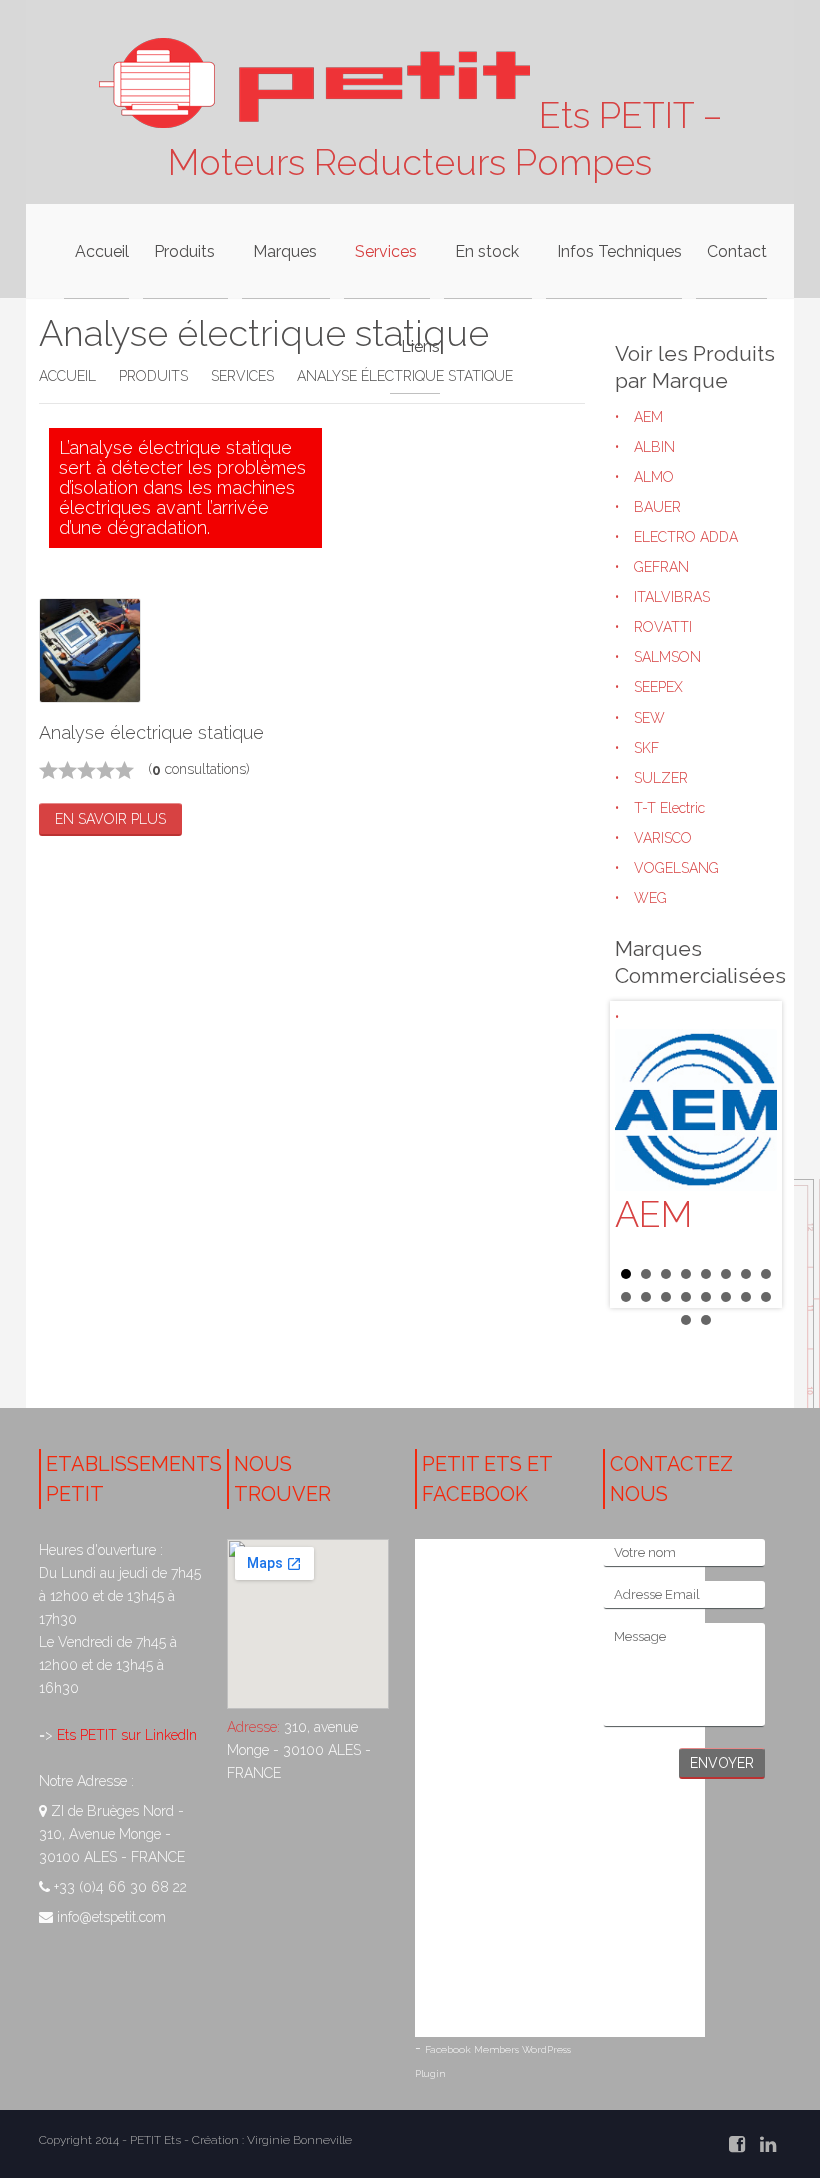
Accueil (67, 376)
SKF (646, 748)
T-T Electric (669, 808)
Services (242, 376)
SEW (649, 718)
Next (751, 1154)
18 (706, 1320)
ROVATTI (663, 627)
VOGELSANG (676, 868)
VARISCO (663, 838)
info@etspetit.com (111, 1917)
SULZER (661, 778)
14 (726, 1297)
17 (686, 1320)
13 (706, 1297)
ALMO (654, 477)
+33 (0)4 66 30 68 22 (120, 1887)
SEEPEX (658, 687)
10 (646, 1297)
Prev (641, 1154)
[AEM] (696, 1110)
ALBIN (654, 447)
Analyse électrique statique (151, 732)
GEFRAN (661, 567)
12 (686, 1297)
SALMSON (667, 657)
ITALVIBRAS (672, 597)
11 (666, 1297)
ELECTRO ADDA (686, 537)
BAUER (657, 507)
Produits (153, 376)
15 (746, 1297)
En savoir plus (110, 819)
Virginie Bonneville (299, 2140)
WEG (650, 898)
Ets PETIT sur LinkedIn (125, 1735)
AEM (648, 417)
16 (766, 1297)
